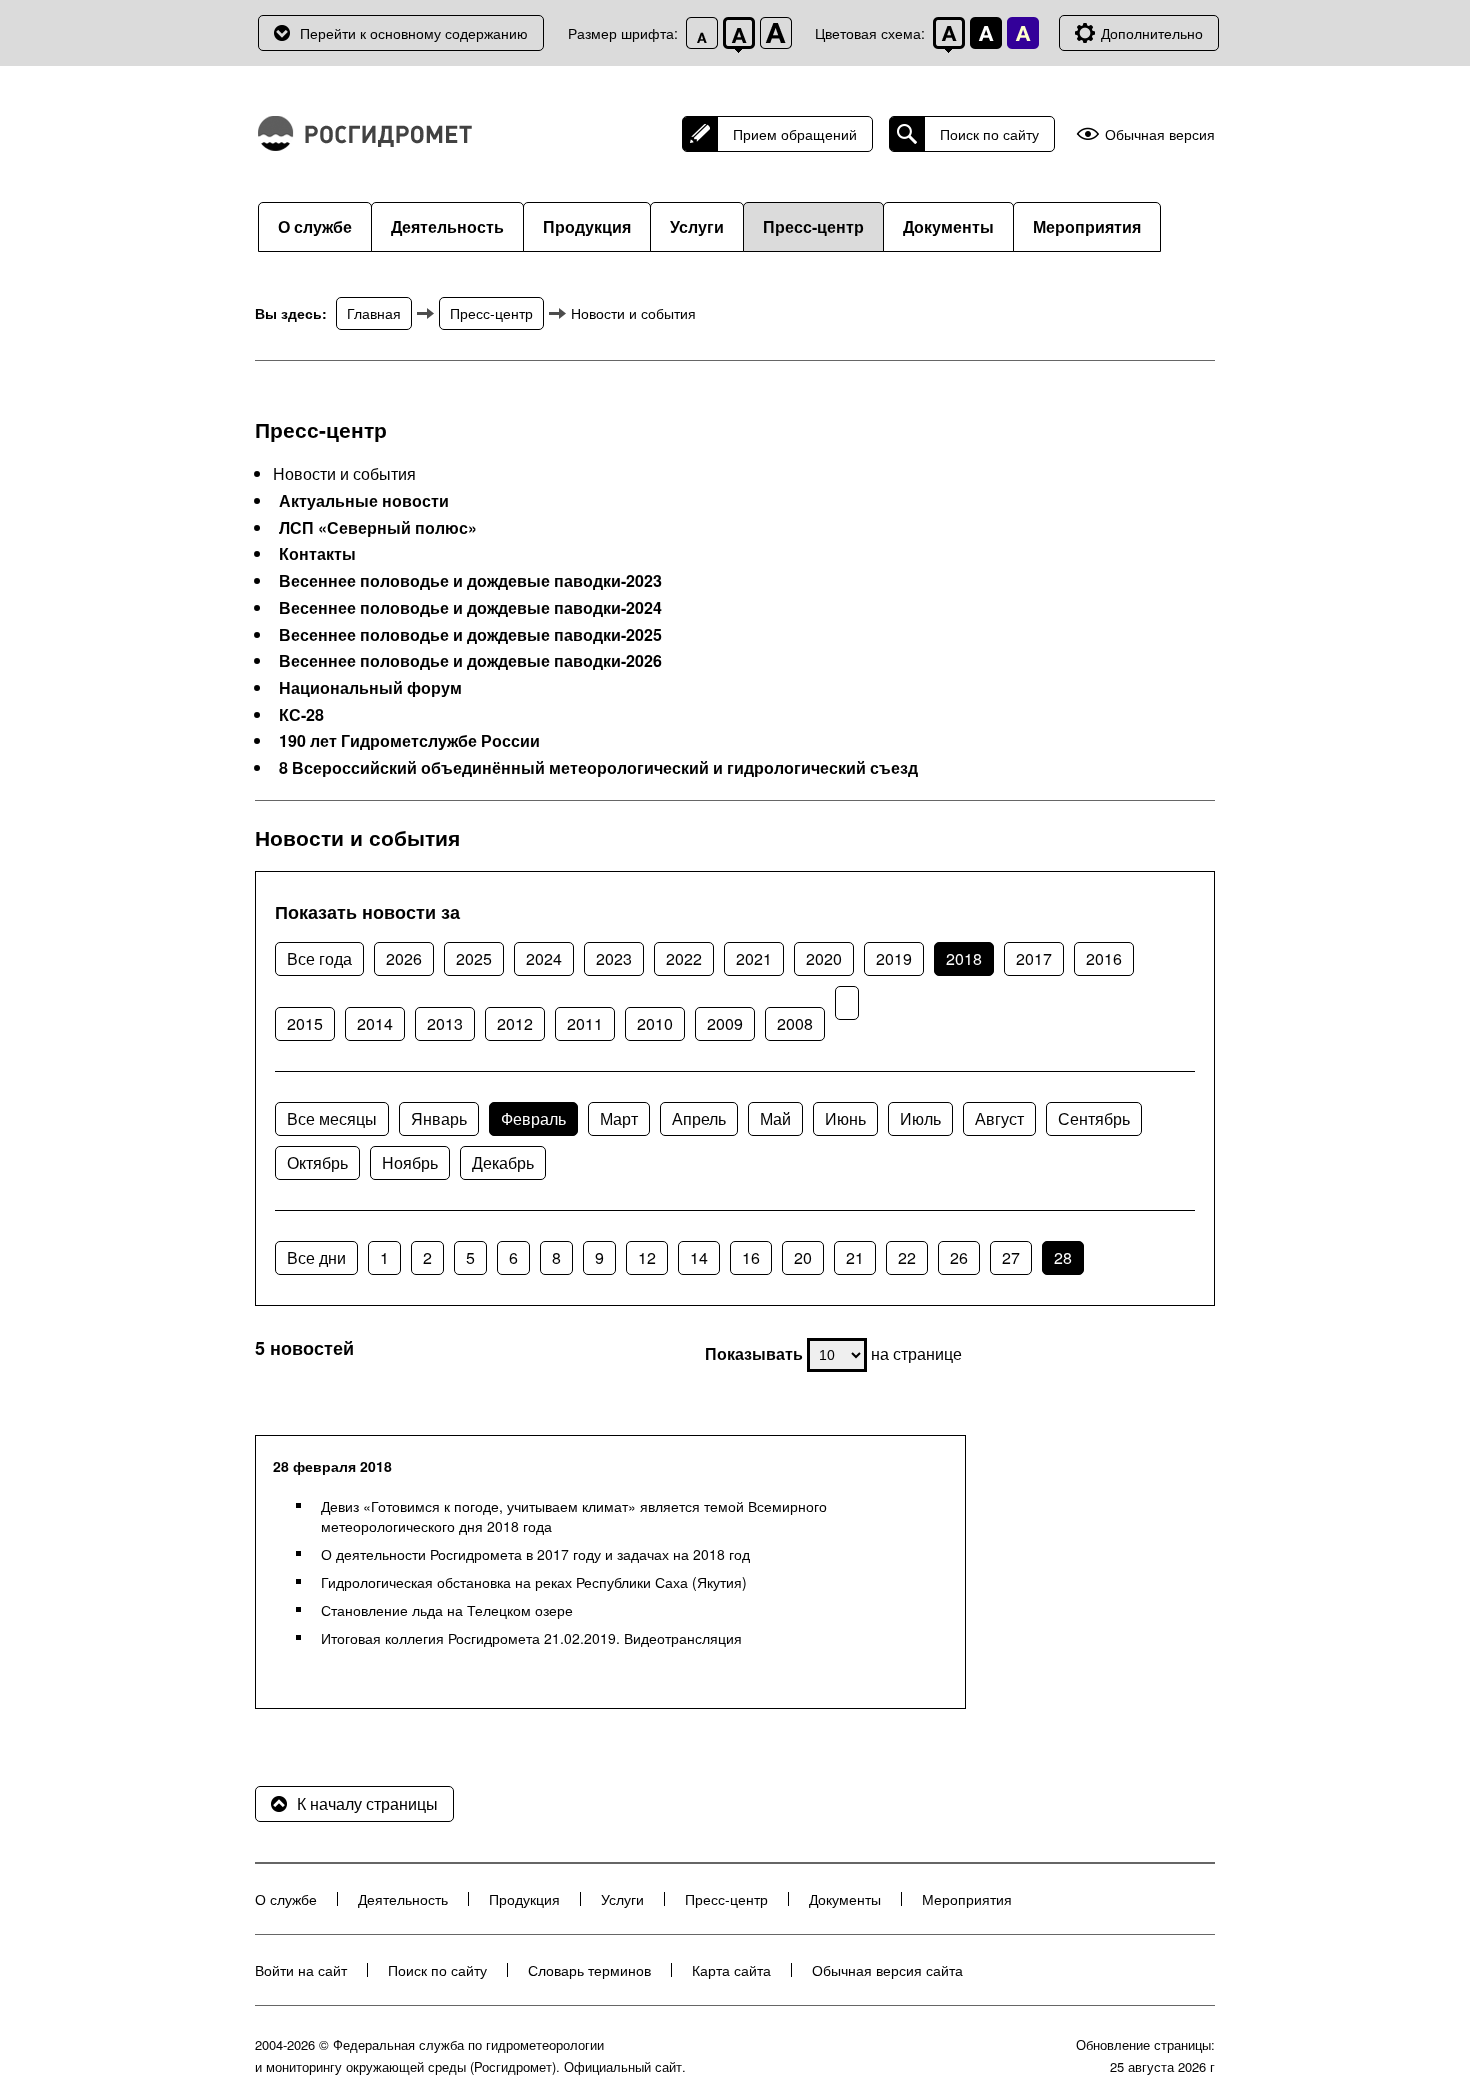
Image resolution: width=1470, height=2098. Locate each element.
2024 (544, 958)
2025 (474, 958)
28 (1063, 1257)
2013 (445, 1023)
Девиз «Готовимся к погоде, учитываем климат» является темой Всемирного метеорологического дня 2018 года (574, 1516)
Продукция (587, 226)
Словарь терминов (589, 1970)
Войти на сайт (301, 1970)
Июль (920, 1118)
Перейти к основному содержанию (414, 33)
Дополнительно (1152, 33)
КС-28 (301, 715)
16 (751, 1257)
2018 (964, 958)
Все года (319, 958)
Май (775, 1118)
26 (959, 1257)
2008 (795, 1023)
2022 (684, 958)
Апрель (699, 1118)
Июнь (845, 1118)
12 (647, 1257)
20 (803, 1257)
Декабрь (503, 1162)
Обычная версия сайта (887, 1970)
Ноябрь (410, 1162)
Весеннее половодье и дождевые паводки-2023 (470, 581)
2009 (725, 1023)
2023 (614, 958)
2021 (754, 958)
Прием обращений (795, 134)
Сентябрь (1094, 1118)
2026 (404, 958)
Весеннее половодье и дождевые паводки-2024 (470, 608)
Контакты (317, 554)
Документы (948, 226)
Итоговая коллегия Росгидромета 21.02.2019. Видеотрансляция (531, 1638)
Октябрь (317, 1162)
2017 (1034, 958)
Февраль (533, 1118)
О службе (315, 226)
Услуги (697, 226)
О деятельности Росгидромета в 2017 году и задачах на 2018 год (535, 1554)
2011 (585, 1023)
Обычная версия (1160, 134)
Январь (439, 1118)
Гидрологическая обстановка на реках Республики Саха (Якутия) (534, 1582)
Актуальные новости (364, 501)
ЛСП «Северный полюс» (378, 528)
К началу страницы (367, 1803)
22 (907, 1257)
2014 (375, 1023)
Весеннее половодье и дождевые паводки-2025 (470, 635)
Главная (374, 313)
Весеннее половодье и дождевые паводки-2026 (470, 661)
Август (999, 1118)
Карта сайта (731, 1970)
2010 (655, 1023)
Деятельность (447, 226)
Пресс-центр (813, 226)
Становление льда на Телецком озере (447, 1610)
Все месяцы (332, 1118)
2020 (824, 958)
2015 (305, 1023)
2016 (1104, 958)
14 (699, 1257)
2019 (894, 958)
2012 (515, 1023)
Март (619, 1118)
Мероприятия (1087, 226)
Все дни (316, 1257)
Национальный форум (370, 688)
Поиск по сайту (989, 134)
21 (855, 1257)
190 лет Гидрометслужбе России (409, 741)
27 (1011, 1257)
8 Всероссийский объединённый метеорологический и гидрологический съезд (598, 768)
